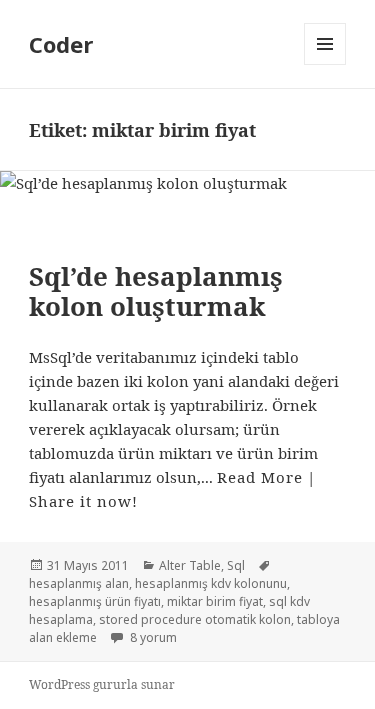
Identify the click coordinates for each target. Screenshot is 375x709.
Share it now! (83, 501)
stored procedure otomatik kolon (195, 619)
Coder (61, 44)
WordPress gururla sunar (102, 684)
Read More (260, 477)
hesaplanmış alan (79, 583)
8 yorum (152, 637)
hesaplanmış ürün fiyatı (95, 601)
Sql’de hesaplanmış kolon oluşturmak (156, 291)
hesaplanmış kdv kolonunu (211, 583)
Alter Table (190, 565)
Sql (236, 565)
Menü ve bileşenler (325, 64)
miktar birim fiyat (215, 601)
